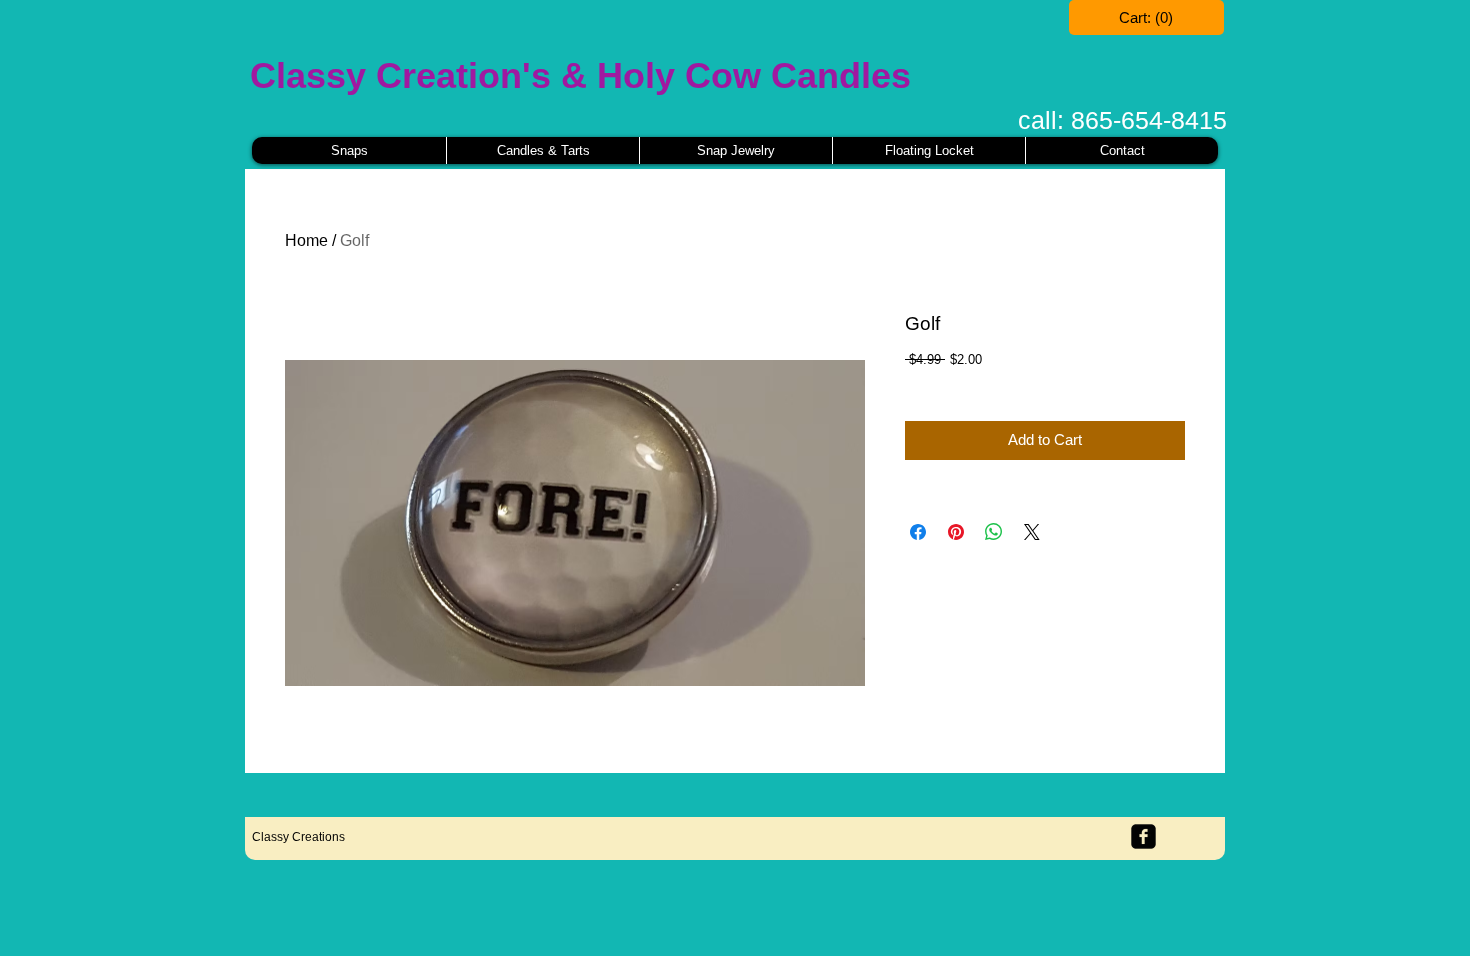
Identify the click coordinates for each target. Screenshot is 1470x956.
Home (306, 240)
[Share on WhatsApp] (994, 532)
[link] (1147, 18)
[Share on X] (1032, 532)
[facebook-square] (1143, 836)
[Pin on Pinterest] (956, 532)
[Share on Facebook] (918, 532)
